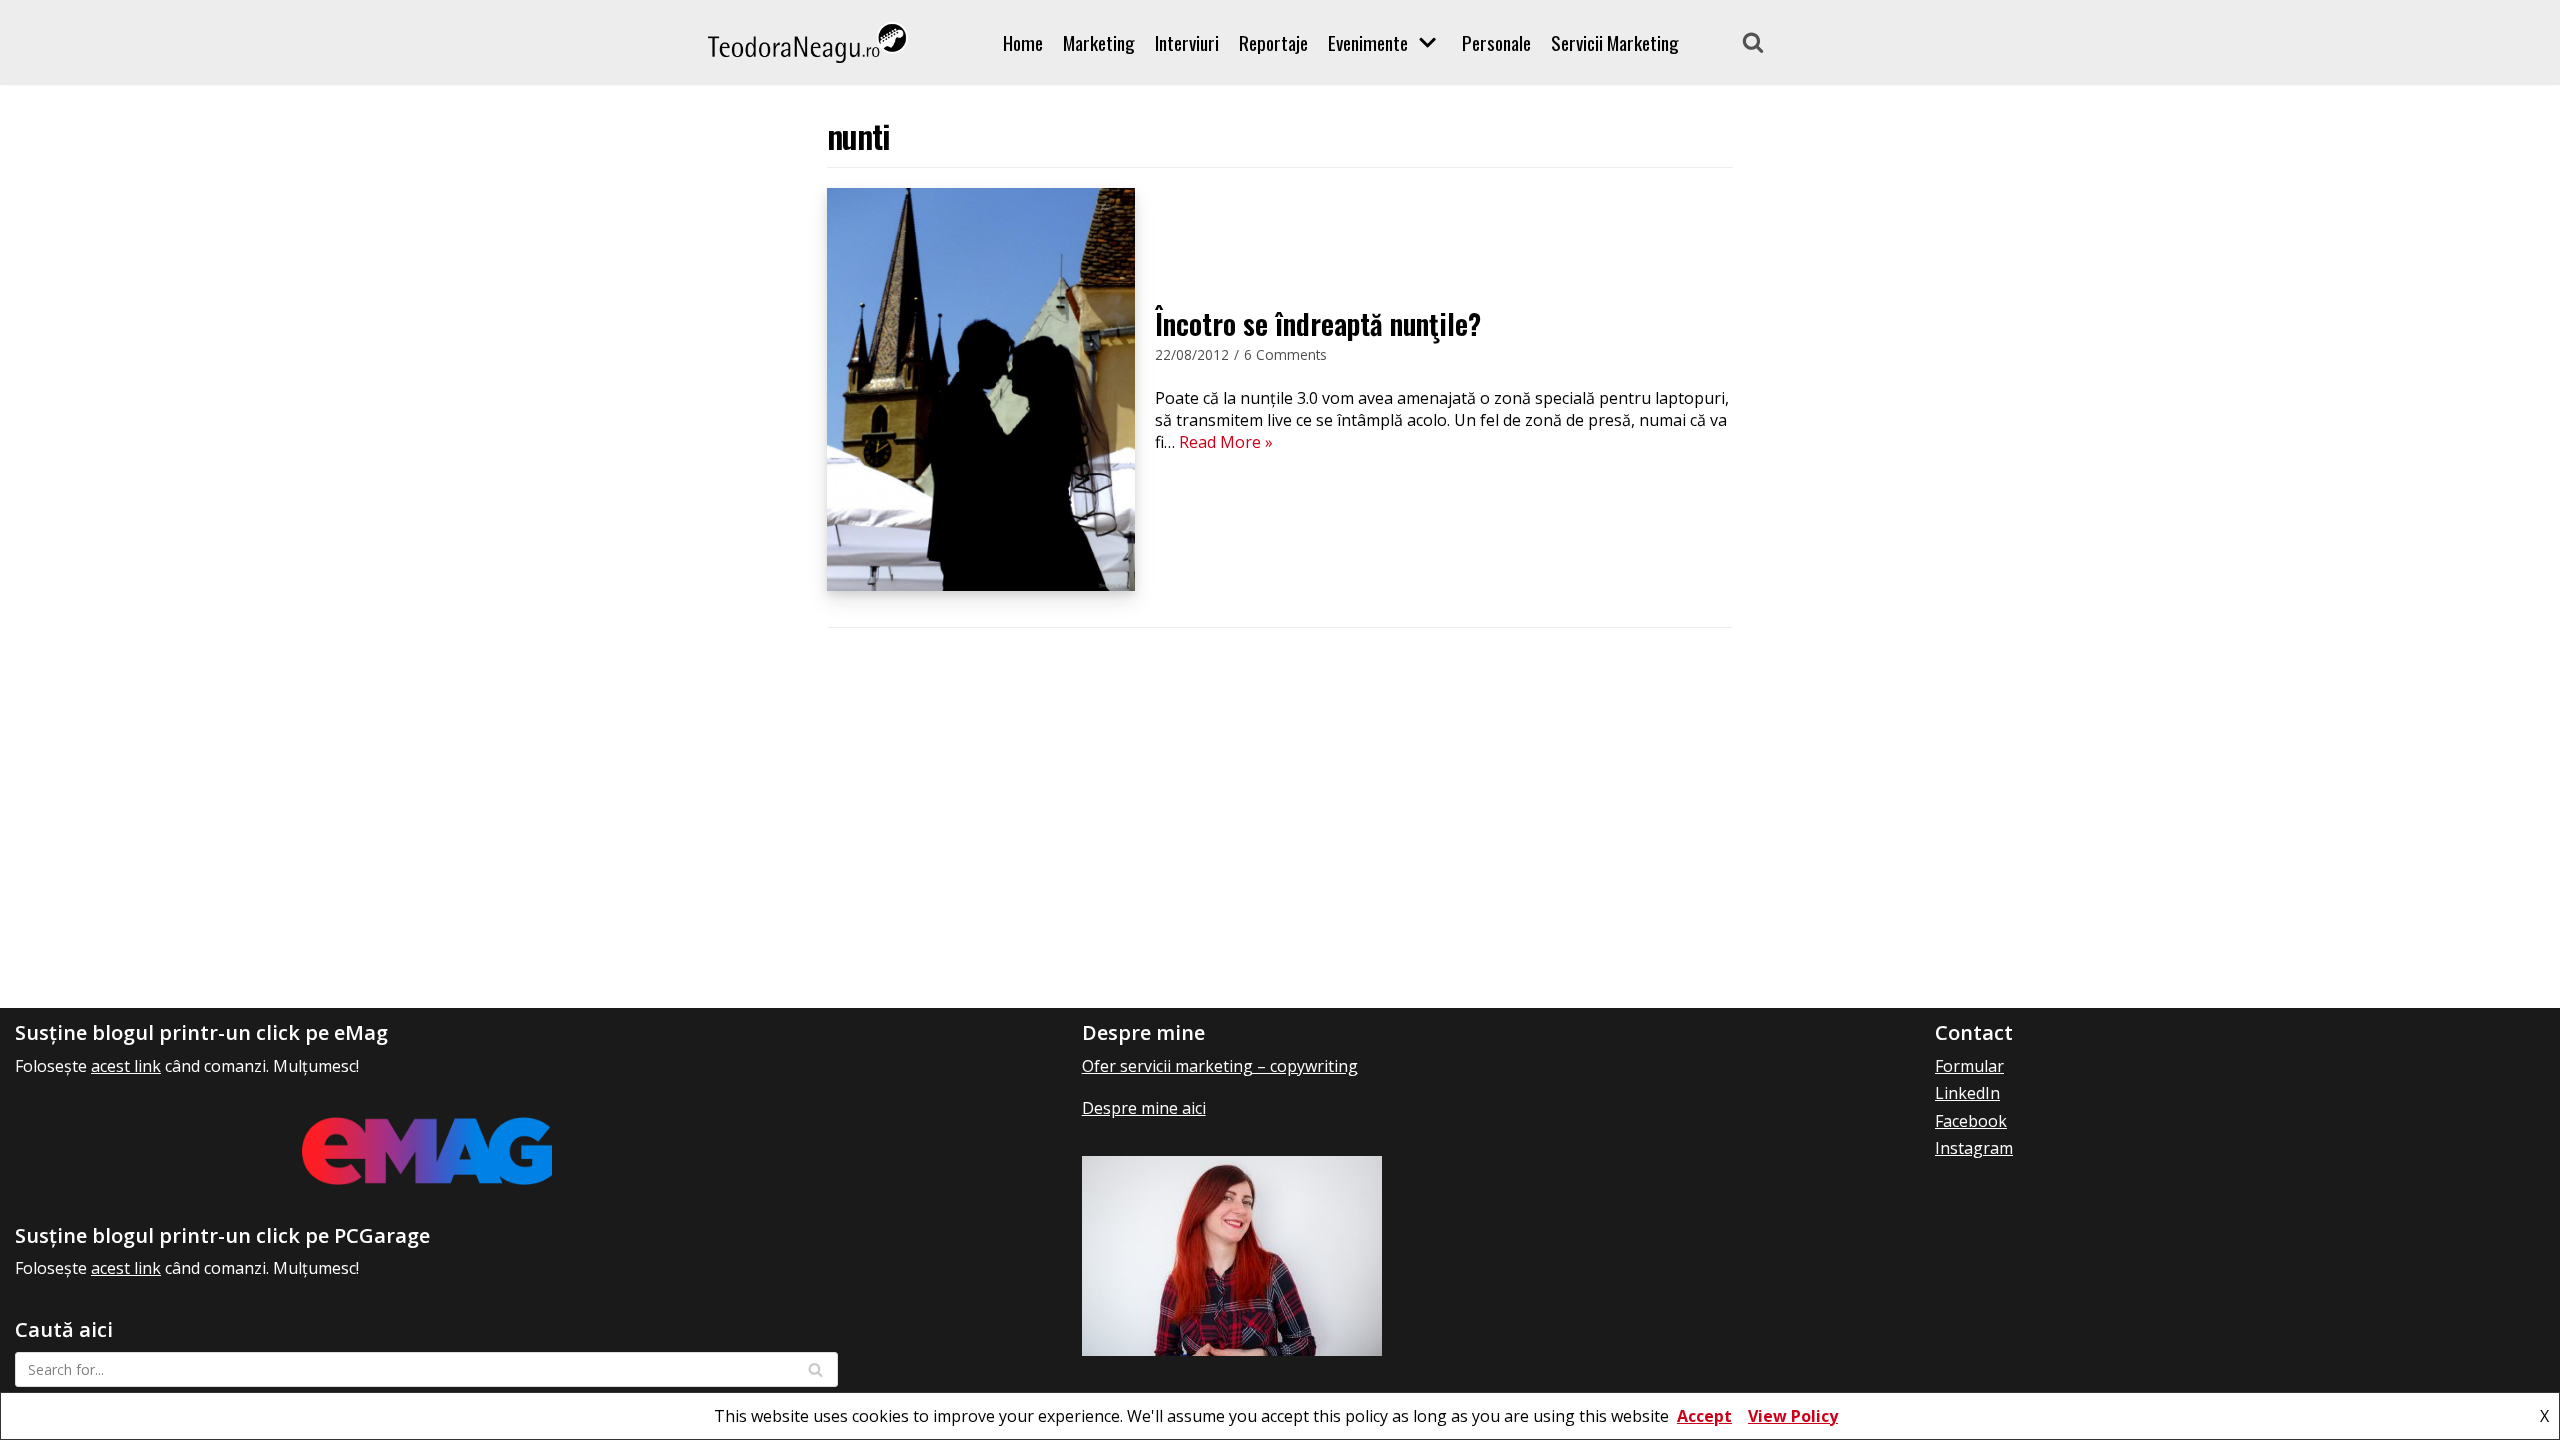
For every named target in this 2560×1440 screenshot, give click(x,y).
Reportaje (1273, 43)
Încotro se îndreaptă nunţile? (1318, 323)
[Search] (1753, 42)
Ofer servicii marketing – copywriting (1220, 1066)
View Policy (1793, 1416)
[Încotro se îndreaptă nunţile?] (981, 585)
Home (1023, 43)
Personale (1496, 43)
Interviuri (1187, 43)
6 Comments (1285, 354)
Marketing (1099, 43)
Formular (1969, 1066)
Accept (1704, 1416)
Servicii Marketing (1615, 43)
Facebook (1971, 1121)
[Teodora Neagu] (808, 42)
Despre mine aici (1144, 1108)
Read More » (1226, 442)
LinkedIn (1967, 1093)
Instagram (1974, 1148)
